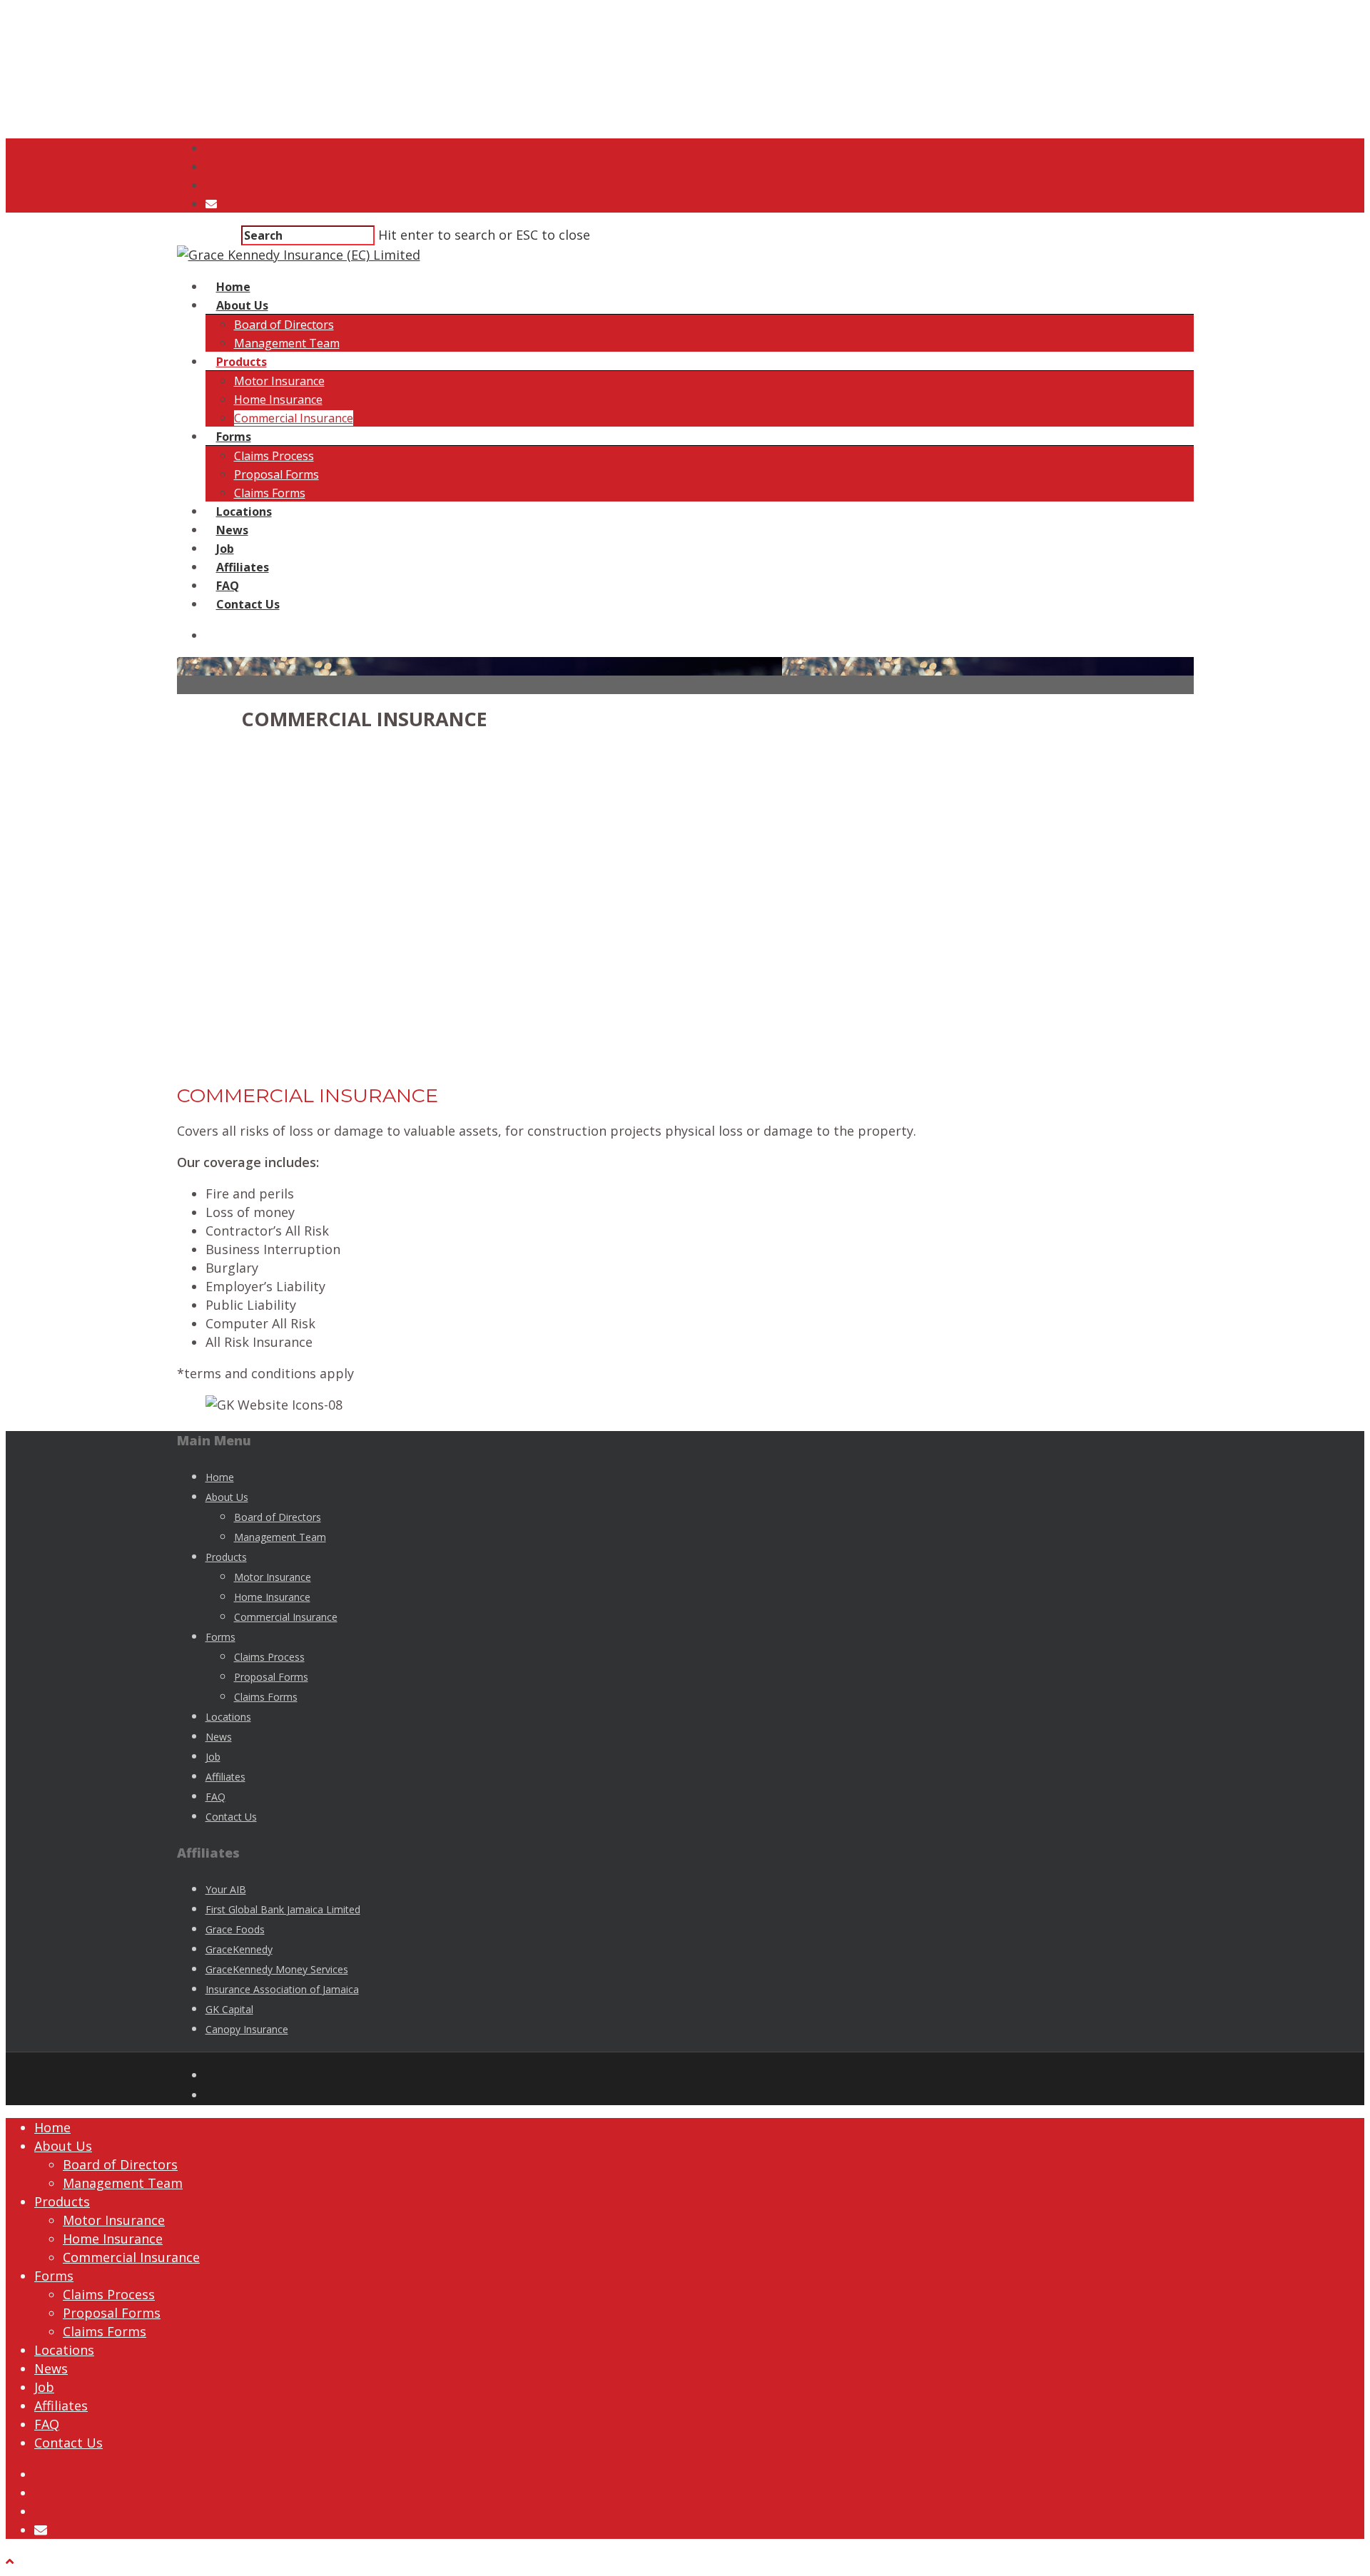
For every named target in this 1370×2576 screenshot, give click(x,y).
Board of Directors (284, 325)
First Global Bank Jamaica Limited (283, 1909)
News (232, 530)
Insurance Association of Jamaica (282, 1989)
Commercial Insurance (294, 418)
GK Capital (229, 2009)
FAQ (228, 586)
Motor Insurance (279, 381)
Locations (244, 511)
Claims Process (274, 456)
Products (242, 362)
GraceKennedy (239, 1949)
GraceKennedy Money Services (277, 1969)
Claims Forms (270, 493)
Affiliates (243, 567)
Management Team (287, 343)
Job (225, 549)
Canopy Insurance (247, 2029)
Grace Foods (235, 1929)
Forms (234, 437)
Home (233, 287)
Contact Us (248, 604)
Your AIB (226, 1889)
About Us (242, 305)
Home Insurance (278, 399)
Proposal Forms (276, 474)
